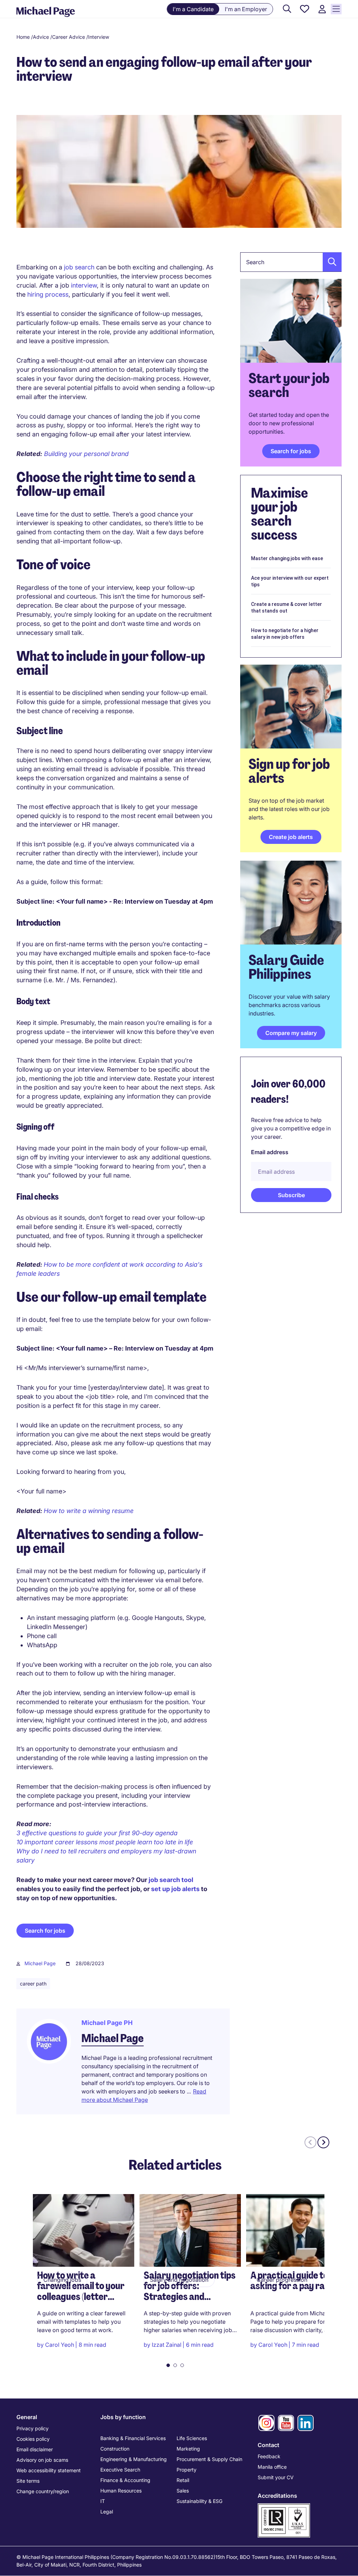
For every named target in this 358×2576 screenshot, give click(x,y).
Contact (268, 2445)
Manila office (272, 2467)
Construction (115, 2449)
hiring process (48, 294)
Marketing (188, 2449)
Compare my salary (291, 1033)
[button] (330, 262)
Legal (107, 2512)
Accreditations (277, 2496)
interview (84, 285)
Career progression (282, 2280)
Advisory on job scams (42, 2460)
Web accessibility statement (49, 2470)
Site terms (28, 2481)
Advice (41, 37)
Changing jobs (62, 2280)
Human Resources (121, 2491)
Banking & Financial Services (133, 2438)
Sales (183, 2491)
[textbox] (291, 262)
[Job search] (287, 9)
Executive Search (120, 2470)
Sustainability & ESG (199, 2501)
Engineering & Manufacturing (134, 2459)
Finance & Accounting (125, 2480)
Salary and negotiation (179, 2280)
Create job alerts (291, 837)
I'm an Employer (246, 9)
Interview (99, 37)
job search (79, 267)
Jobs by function (123, 2417)
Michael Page (40, 1963)
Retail (183, 2480)
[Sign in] (322, 9)
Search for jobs (45, 1931)
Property (187, 2470)
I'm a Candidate (193, 9)
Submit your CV (276, 2477)
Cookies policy (33, 2439)
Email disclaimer (35, 2449)
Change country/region (43, 2491)
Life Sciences (192, 2438)
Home (23, 37)
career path (33, 1984)
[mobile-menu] (336, 9)
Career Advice (69, 37)
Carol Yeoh (60, 2345)
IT (103, 2501)
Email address (270, 1152)
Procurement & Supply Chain (209, 2459)
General (27, 2417)
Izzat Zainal (167, 2345)
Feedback (269, 2456)
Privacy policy (33, 2428)
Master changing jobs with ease (287, 558)
